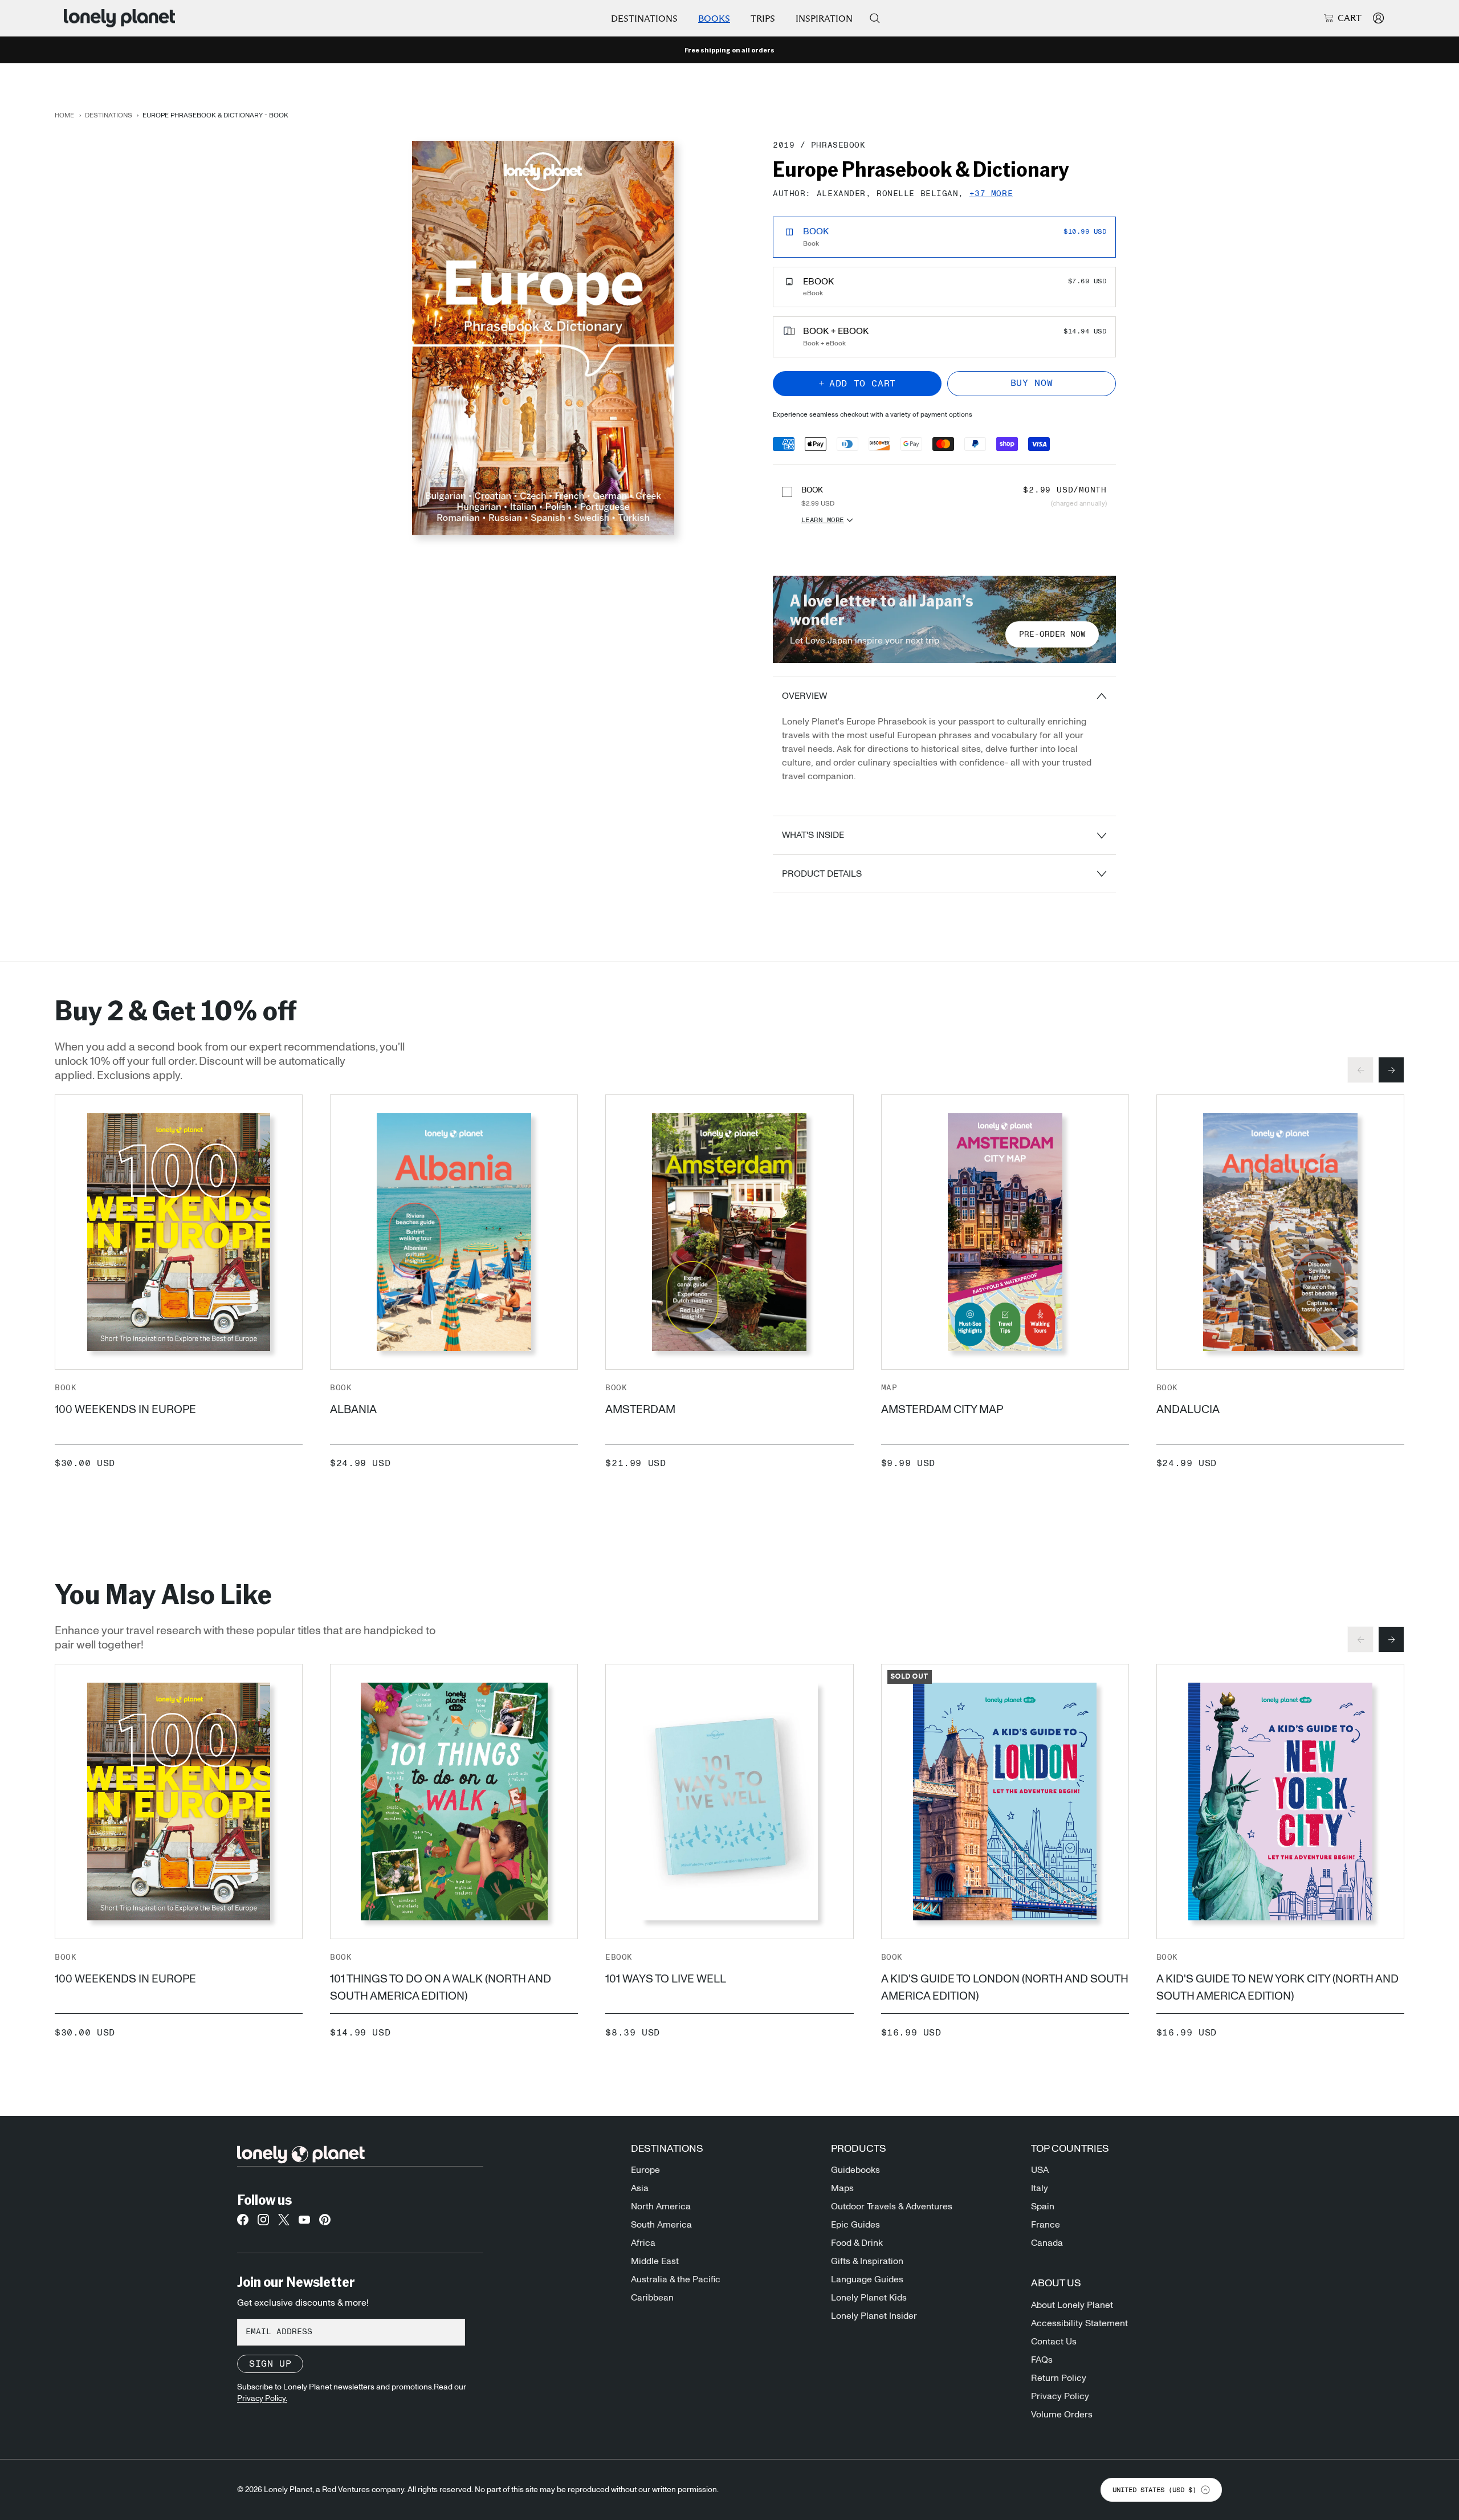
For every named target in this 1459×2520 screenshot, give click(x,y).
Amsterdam (640, 1410)
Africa (643, 2243)
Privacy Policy (1060, 2396)
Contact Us (1054, 2342)
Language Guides (867, 2279)
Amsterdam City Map (942, 1410)
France (1046, 2225)
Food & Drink (857, 2243)
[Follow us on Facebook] (243, 2223)
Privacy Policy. (262, 2399)
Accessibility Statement (1079, 2323)
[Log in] (1378, 18)
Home (64, 115)
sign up (270, 2364)
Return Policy (1059, 2378)
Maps (842, 2188)
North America (661, 2206)
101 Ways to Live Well (666, 1979)
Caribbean (652, 2298)
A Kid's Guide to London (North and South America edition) (1005, 1988)
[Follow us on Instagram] (263, 2223)
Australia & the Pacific (676, 2279)
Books (714, 19)
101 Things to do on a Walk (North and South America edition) (441, 1988)
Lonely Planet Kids (869, 2298)
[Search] (875, 18)
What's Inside (813, 835)
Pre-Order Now (1052, 634)
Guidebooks (855, 2170)
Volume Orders (1062, 2415)
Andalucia (1188, 1410)
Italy (1040, 2188)
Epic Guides (855, 2225)
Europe (645, 2170)
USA (1040, 2170)
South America (661, 2225)
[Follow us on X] (284, 2223)
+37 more (991, 194)
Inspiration (824, 19)
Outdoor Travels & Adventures (892, 2206)
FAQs (1042, 2360)
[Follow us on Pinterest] (325, 2223)
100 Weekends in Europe (125, 1410)
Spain (1043, 2206)
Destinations (644, 19)
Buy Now (1032, 383)
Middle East (655, 2261)
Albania (353, 1410)
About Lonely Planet (1072, 2305)
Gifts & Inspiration (867, 2261)
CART (1350, 18)
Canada (1047, 2243)
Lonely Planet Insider (874, 2316)
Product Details (822, 874)
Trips (763, 19)
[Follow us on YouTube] (304, 2223)
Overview (804, 696)
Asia (640, 2188)
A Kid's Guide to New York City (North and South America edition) (1277, 1988)
